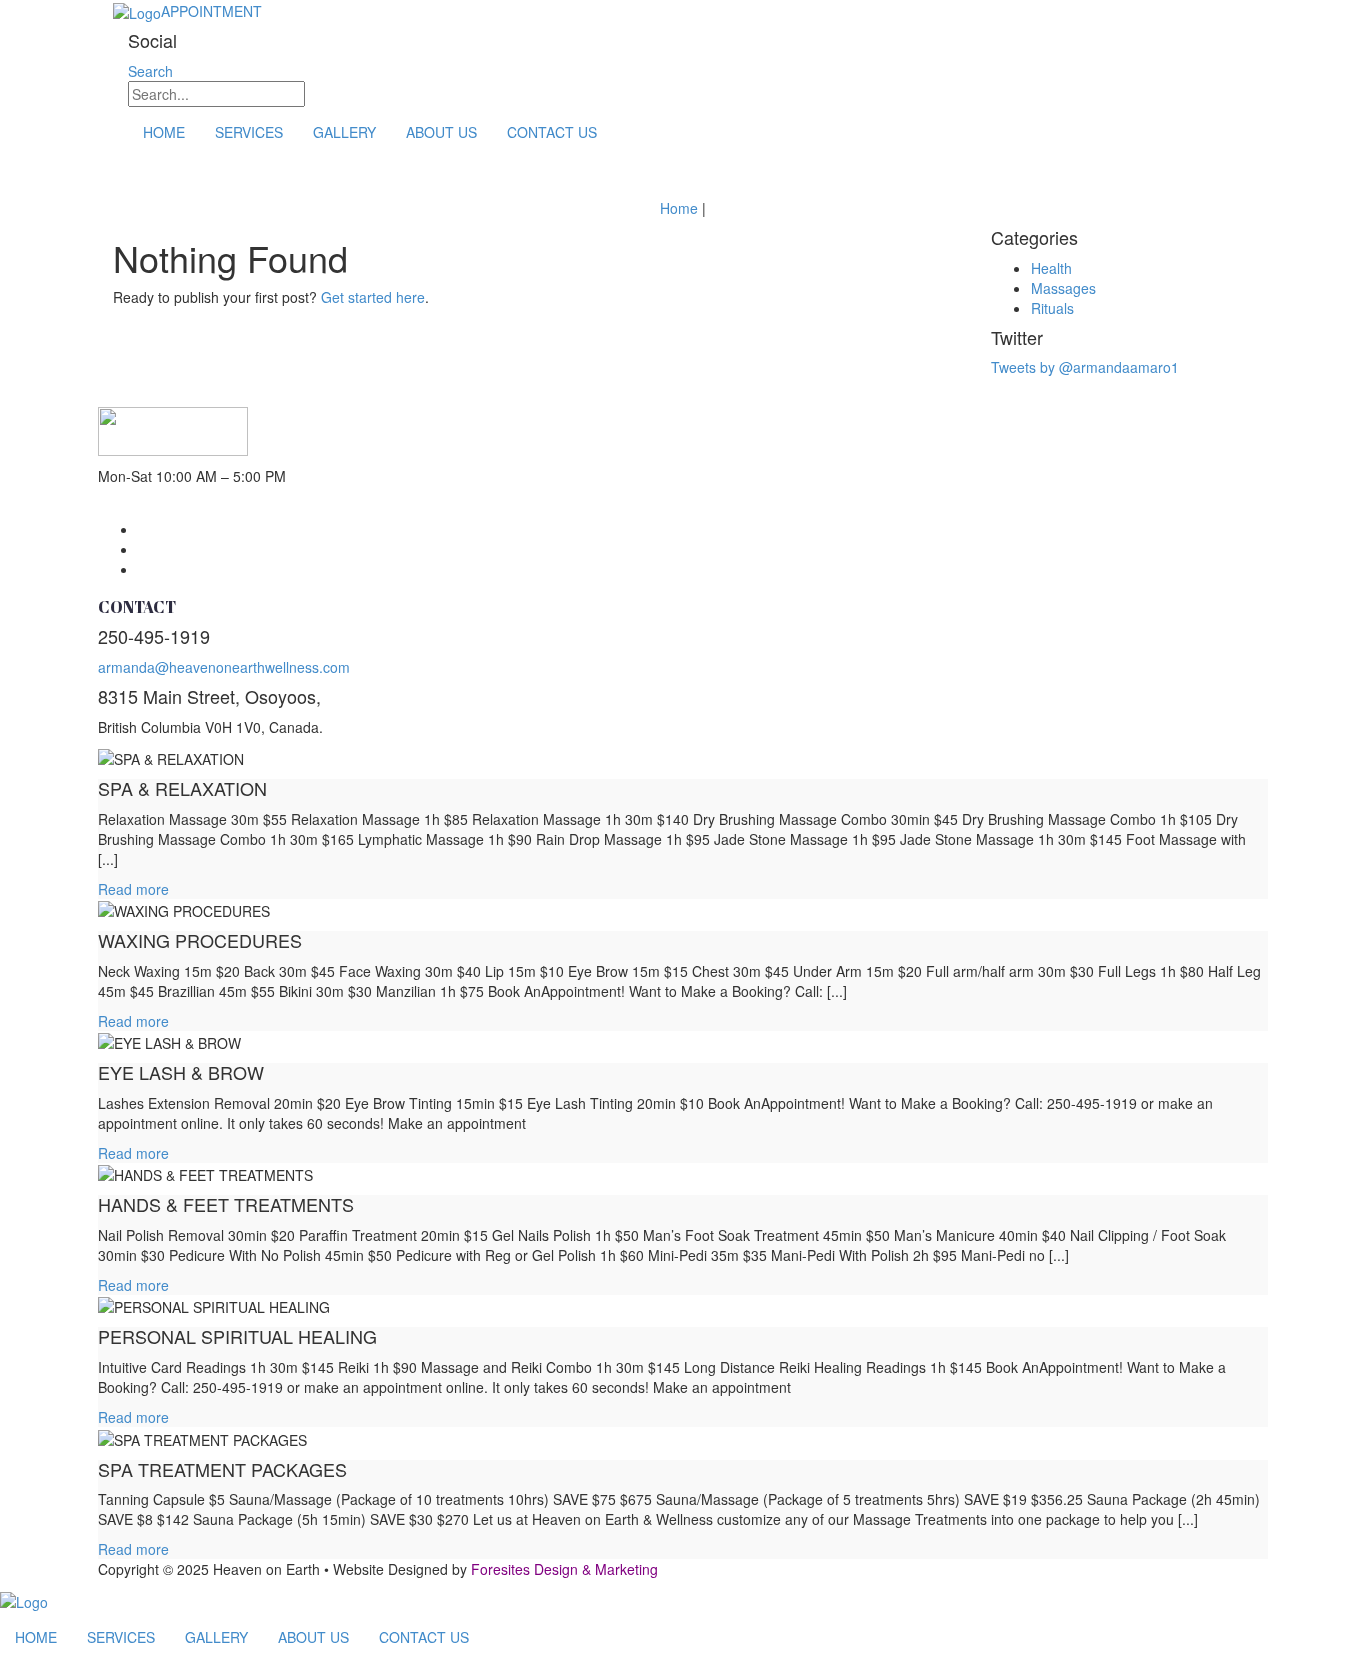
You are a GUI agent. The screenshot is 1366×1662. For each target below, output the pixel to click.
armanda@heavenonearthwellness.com (224, 667)
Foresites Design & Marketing (564, 1569)
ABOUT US (441, 132)
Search (150, 71)
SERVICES (249, 132)
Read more (133, 889)
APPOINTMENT (211, 11)
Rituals (1052, 308)
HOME (164, 132)
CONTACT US (552, 132)
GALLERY (344, 132)
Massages (1063, 288)
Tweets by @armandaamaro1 (1085, 367)
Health (1051, 268)
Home (679, 208)
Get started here (373, 297)
